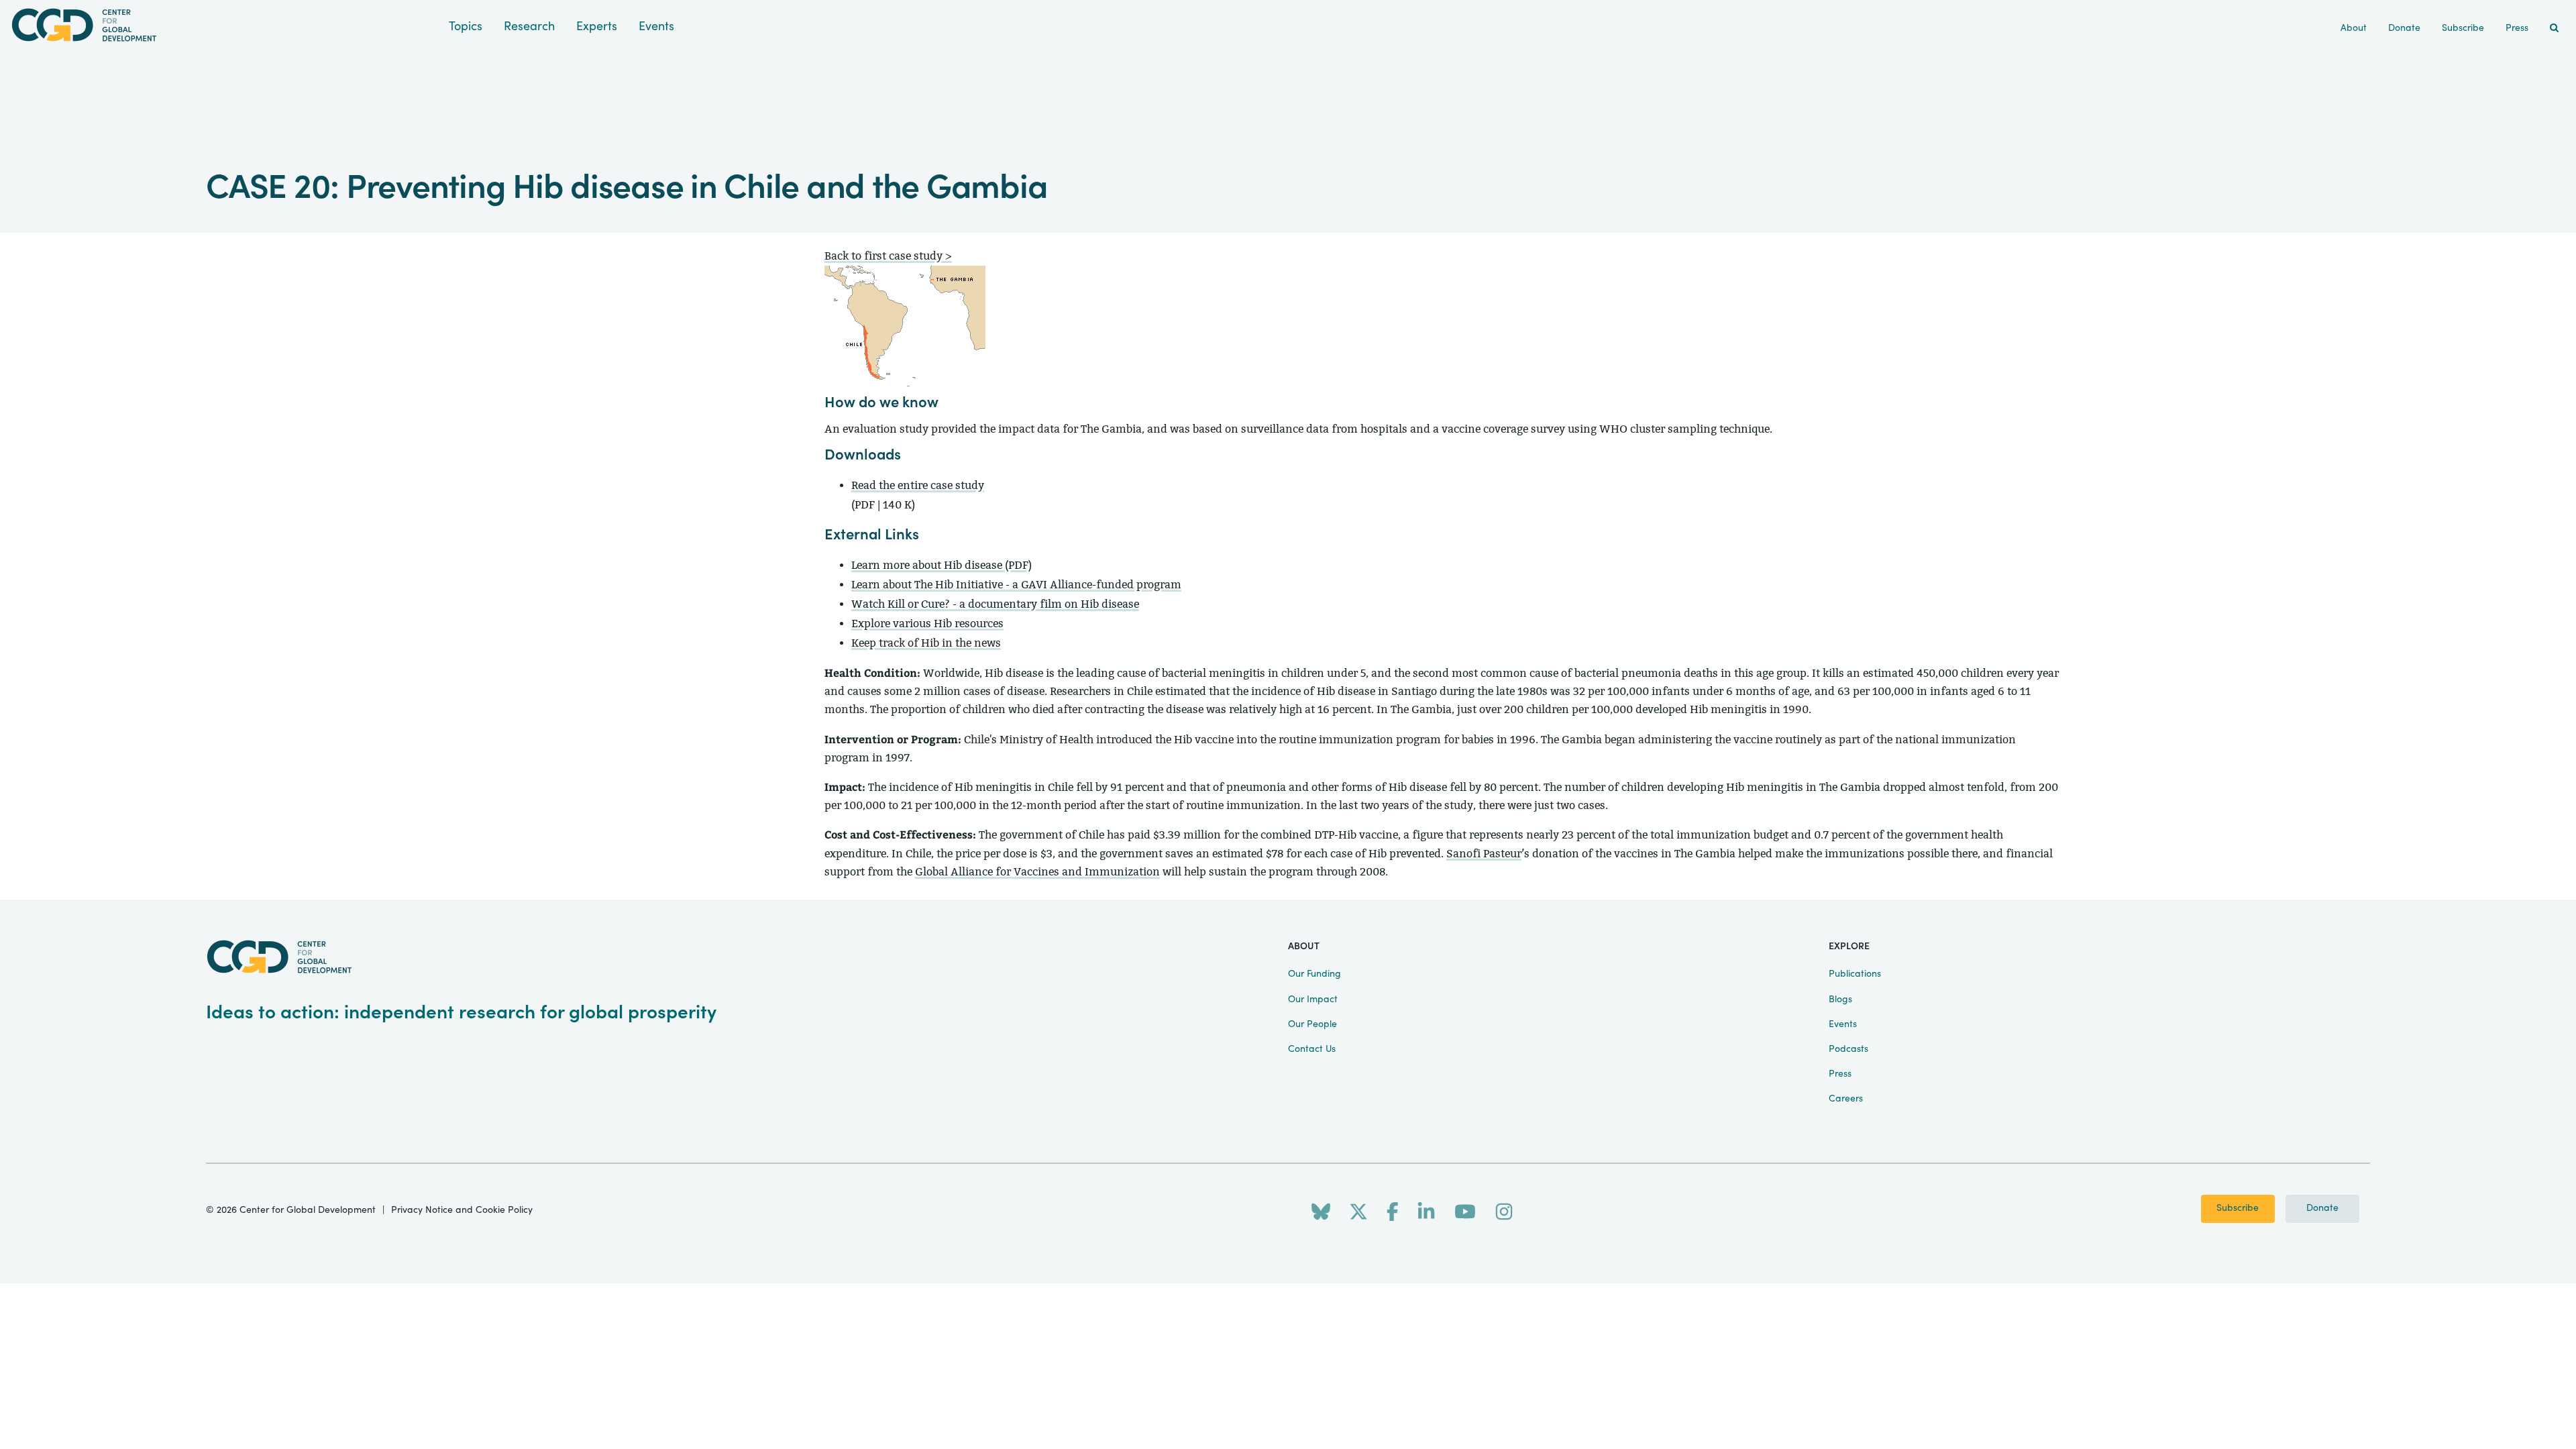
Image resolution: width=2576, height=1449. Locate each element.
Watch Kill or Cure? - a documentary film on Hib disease (995, 604)
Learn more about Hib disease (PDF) (942, 565)
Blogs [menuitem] (1840, 1000)
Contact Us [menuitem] (1312, 1049)
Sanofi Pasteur (1484, 854)
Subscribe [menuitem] (2463, 28)
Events (656, 26)
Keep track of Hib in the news (926, 643)
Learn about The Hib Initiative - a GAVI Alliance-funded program (1016, 585)
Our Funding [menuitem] (1314, 974)
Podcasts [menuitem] (1848, 1049)
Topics (466, 26)
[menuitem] (2554, 29)
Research (529, 26)
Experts (597, 26)
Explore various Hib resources (927, 624)
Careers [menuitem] (1846, 1099)
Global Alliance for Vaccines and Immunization (1037, 872)
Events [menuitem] (1843, 1024)
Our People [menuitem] (1312, 1024)
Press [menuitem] (2517, 28)
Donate (2322, 1208)
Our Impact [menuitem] (1313, 1000)
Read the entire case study (918, 485)
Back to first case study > (888, 256)
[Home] (224, 25)
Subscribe (2238, 1208)
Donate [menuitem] (2404, 28)
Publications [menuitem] (1855, 974)
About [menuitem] (2354, 28)
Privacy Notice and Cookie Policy (462, 1210)
